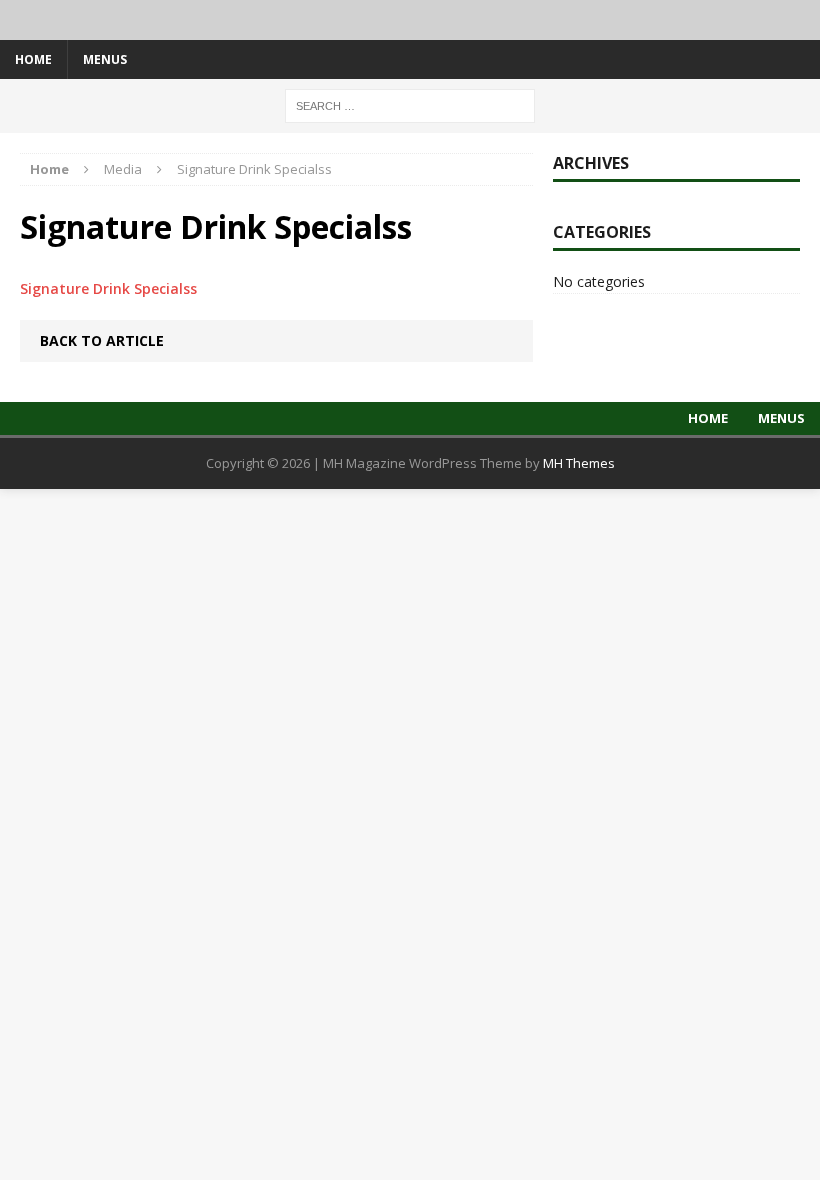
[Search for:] (410, 104)
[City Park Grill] (410, 20)
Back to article (102, 340)
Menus (105, 59)
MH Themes (579, 463)
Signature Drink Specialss (108, 288)
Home (33, 59)
